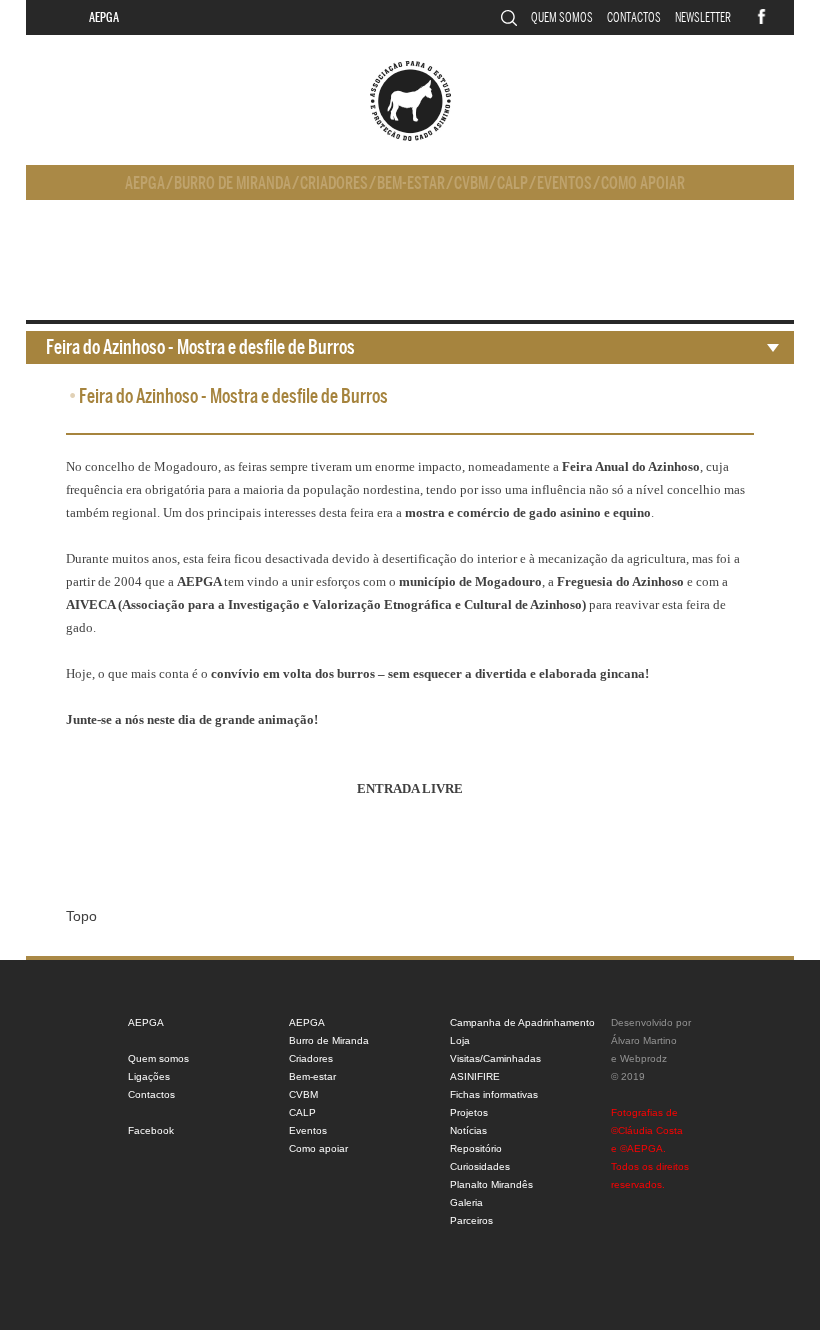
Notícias (468, 1130)
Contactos (634, 17)
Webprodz (643, 1058)
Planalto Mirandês (491, 1184)
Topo (81, 916)
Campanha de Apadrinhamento (522, 1022)
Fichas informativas (494, 1094)
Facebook (151, 1130)
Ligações (149, 1076)
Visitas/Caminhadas (495, 1058)
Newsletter (703, 17)
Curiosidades (480, 1166)
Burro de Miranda (232, 183)
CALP (512, 183)
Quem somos (562, 17)
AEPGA (104, 17)
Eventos (564, 183)
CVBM (471, 183)
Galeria (466, 1202)
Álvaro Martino (644, 1040)
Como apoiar (643, 183)
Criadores (334, 183)
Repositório (476, 1148)
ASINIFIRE (475, 1076)
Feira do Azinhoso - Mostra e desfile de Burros (200, 347)
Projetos (469, 1112)
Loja (460, 1040)
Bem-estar (411, 183)
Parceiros (471, 1220)
